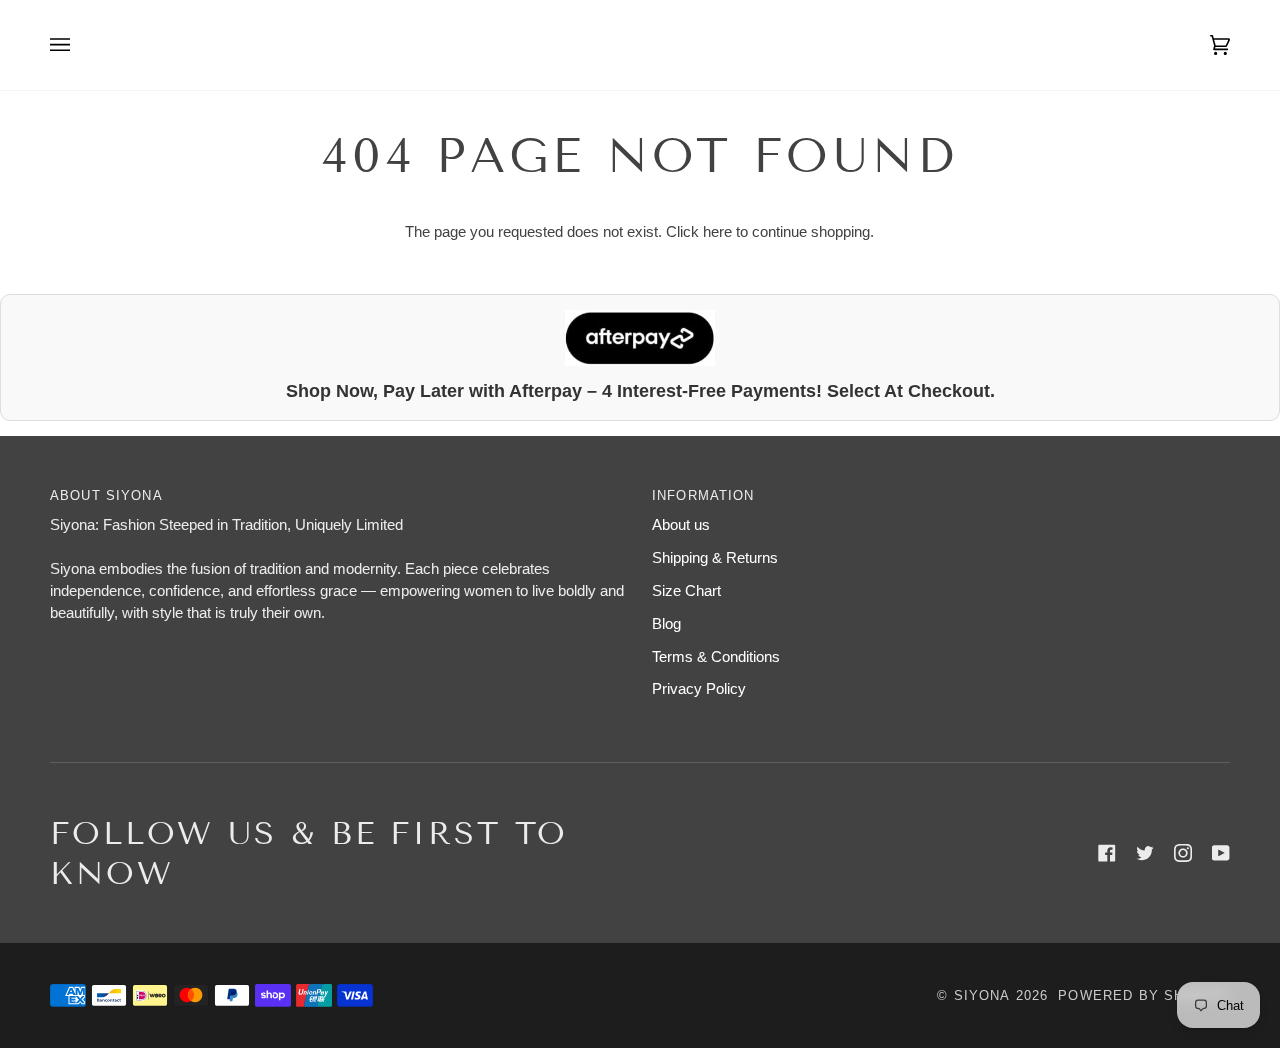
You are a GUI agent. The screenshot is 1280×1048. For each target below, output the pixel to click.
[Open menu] (80, 45)
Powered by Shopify (1144, 995)
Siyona (982, 995)
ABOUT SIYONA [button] (106, 495)
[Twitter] (1145, 853)
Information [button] (703, 495)
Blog (666, 624)
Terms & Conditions (716, 657)
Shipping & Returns (715, 558)
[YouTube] (1221, 853)
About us (681, 525)
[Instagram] (1183, 853)
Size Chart (686, 591)
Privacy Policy (699, 689)
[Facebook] (1107, 853)
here (717, 232)
